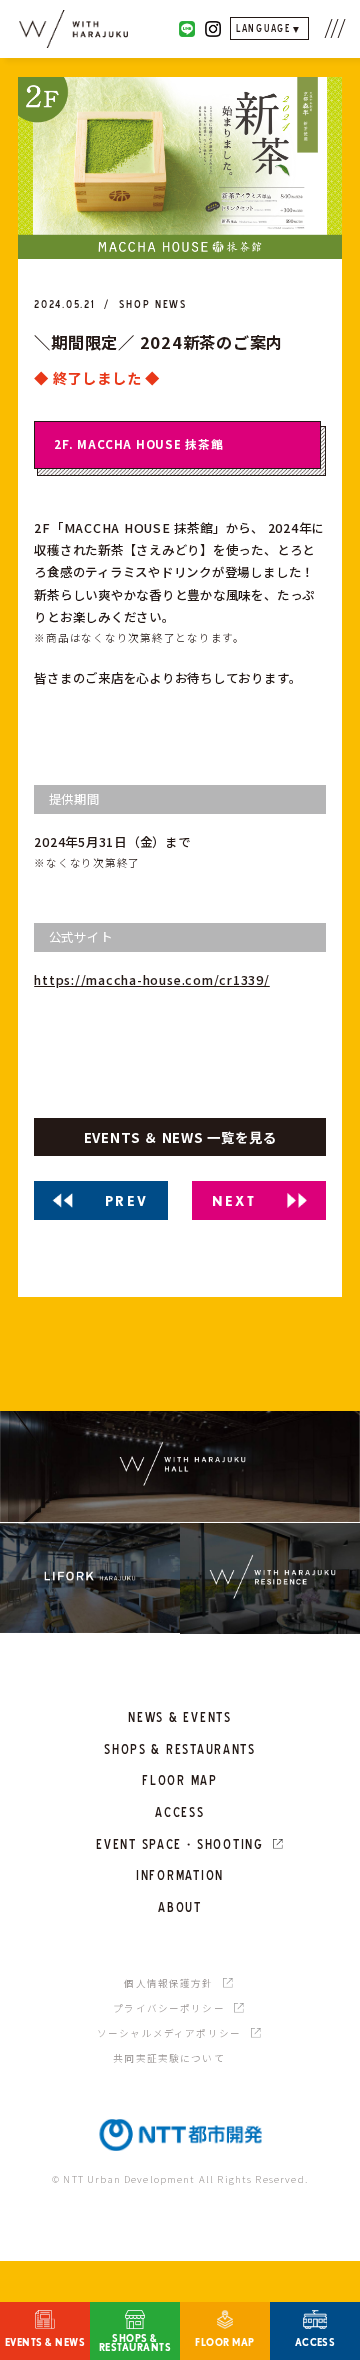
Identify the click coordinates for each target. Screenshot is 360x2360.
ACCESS (179, 1812)
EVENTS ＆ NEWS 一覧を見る (180, 1137)
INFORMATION (180, 1875)
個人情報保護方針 (168, 1983)
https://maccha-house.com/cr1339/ (152, 980)
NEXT (234, 1200)
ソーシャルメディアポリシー (169, 2033)
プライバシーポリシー (169, 2008)
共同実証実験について (169, 2058)
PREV (127, 1200)
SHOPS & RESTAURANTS (180, 1749)
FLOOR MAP (180, 1780)
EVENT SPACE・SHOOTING (180, 1844)
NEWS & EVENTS (179, 1717)
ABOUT (180, 1907)
